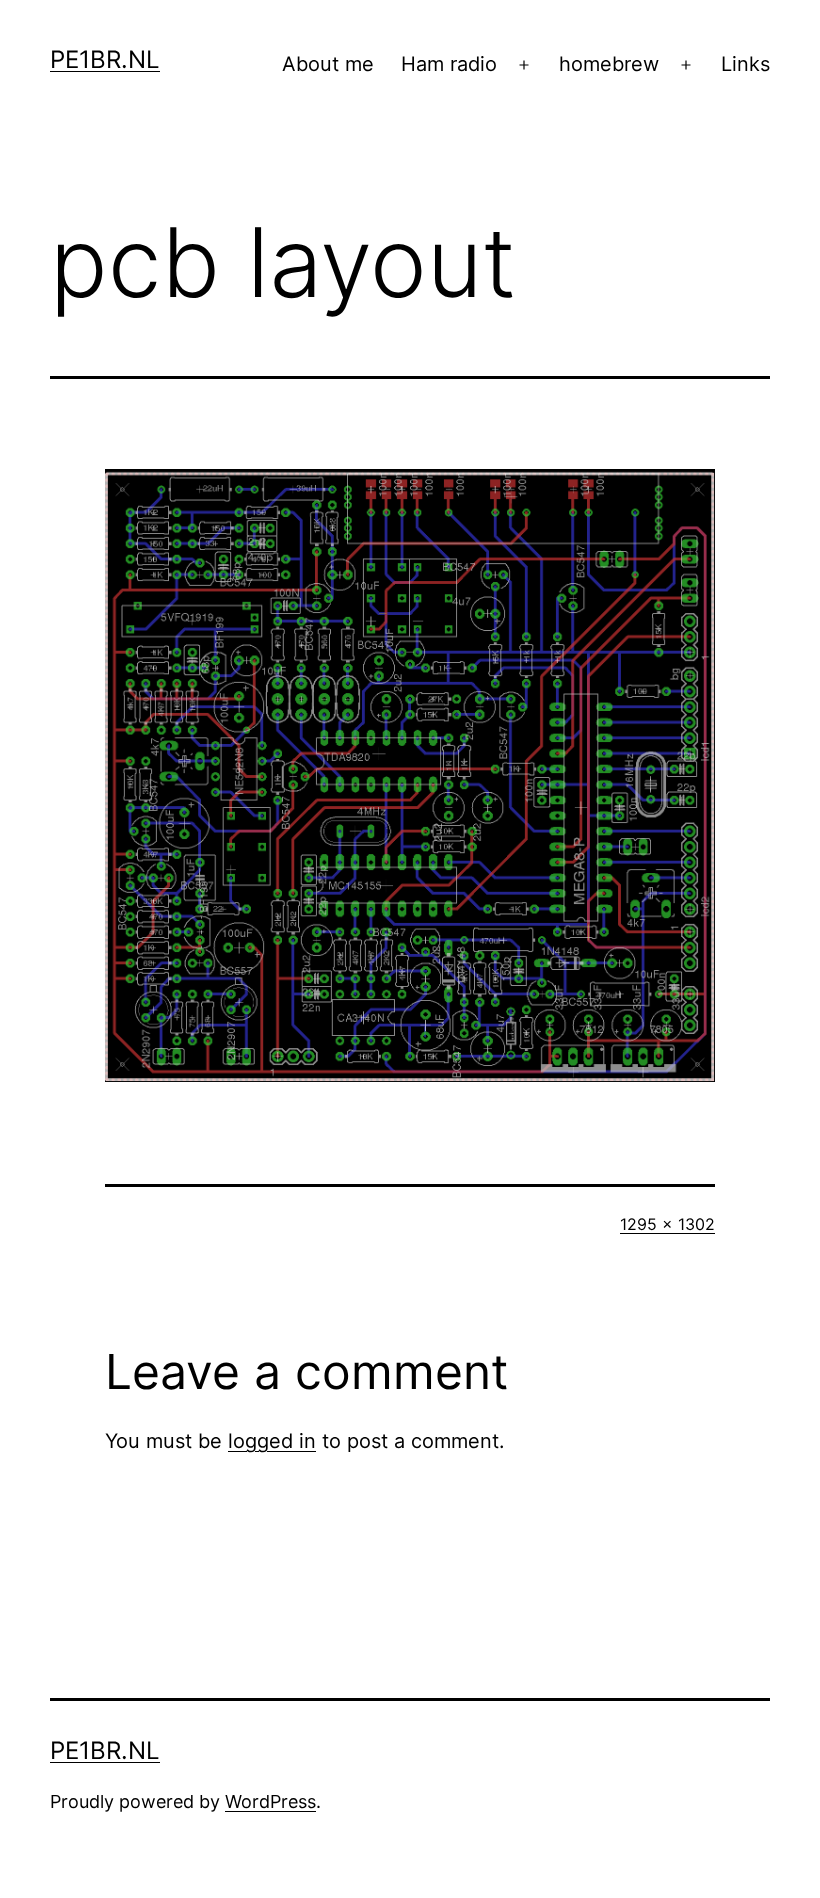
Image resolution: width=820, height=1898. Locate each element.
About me (328, 64)
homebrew (609, 64)
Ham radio (449, 64)
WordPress (270, 1801)
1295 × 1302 (667, 1224)
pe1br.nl (105, 59)
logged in (272, 1441)
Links (745, 64)
